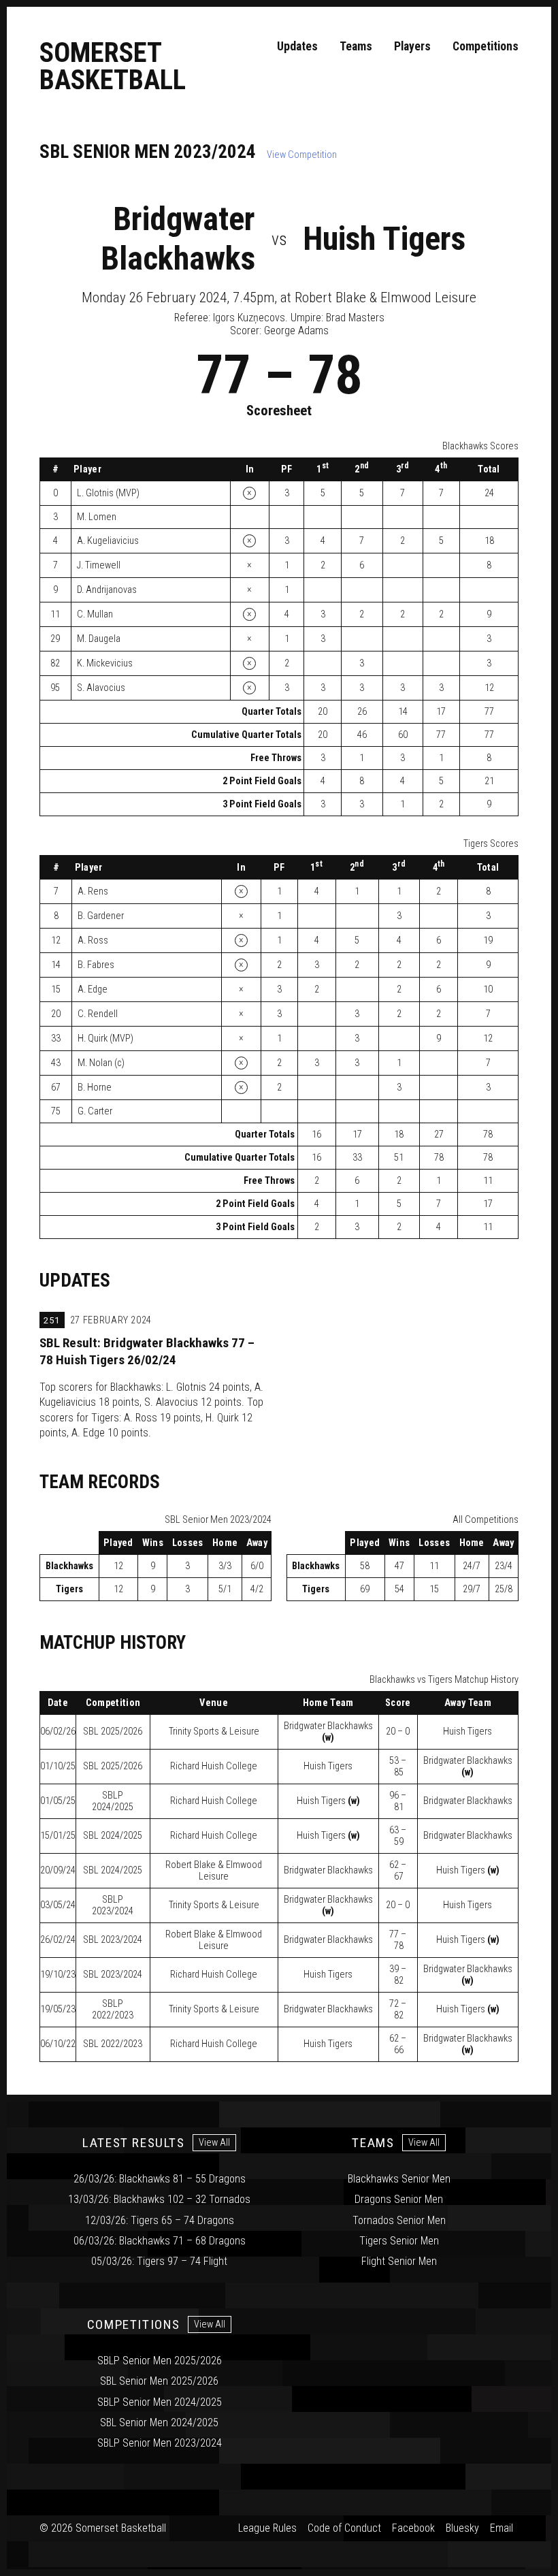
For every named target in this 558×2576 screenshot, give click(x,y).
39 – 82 (398, 1975)
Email (502, 2528)
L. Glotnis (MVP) (108, 493)
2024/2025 (113, 1801)
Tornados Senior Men (399, 2220)
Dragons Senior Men (399, 2199)
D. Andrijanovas (107, 590)
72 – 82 (398, 2010)
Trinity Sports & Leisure (214, 1732)
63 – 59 (398, 1836)
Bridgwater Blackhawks (178, 239)
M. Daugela (99, 639)
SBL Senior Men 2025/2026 (159, 2381)
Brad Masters (355, 318)
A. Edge (93, 989)
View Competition (302, 155)
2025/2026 (113, 1732)
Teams (356, 46)
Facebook (413, 2528)
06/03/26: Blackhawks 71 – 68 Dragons (160, 2241)
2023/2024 (113, 1905)
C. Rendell (98, 1014)
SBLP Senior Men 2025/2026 (160, 2361)
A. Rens (93, 891)
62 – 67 (398, 1871)
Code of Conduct (344, 2528)
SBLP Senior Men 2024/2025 (160, 2402)
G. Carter (95, 1111)
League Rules (267, 2528)
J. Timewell (99, 565)
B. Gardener (101, 916)
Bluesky (462, 2528)
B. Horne (95, 1088)
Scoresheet (279, 410)
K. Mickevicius (105, 663)
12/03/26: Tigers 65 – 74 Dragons (160, 2220)
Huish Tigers (384, 239)
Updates (297, 46)
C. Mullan (95, 614)
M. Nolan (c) (101, 1063)
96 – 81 (398, 1801)
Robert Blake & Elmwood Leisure (214, 1871)
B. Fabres (96, 965)
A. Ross (93, 940)
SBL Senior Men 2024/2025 (159, 2422)
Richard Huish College (214, 1766)
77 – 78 (398, 1940)
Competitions (486, 46)
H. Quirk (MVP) (105, 1039)
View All (214, 2143)
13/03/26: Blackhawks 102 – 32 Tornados (159, 2199)
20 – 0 (398, 1732)
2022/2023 (113, 2010)
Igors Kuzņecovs (249, 318)
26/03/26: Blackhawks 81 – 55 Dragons (160, 2179)
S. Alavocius (101, 688)
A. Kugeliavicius (108, 541)
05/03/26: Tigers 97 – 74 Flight (159, 2261)
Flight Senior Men (399, 2261)
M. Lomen (97, 517)
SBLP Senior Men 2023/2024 (160, 2443)
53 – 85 (398, 1767)
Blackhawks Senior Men (399, 2179)
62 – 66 (398, 2044)
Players (412, 46)
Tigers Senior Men (399, 2241)
